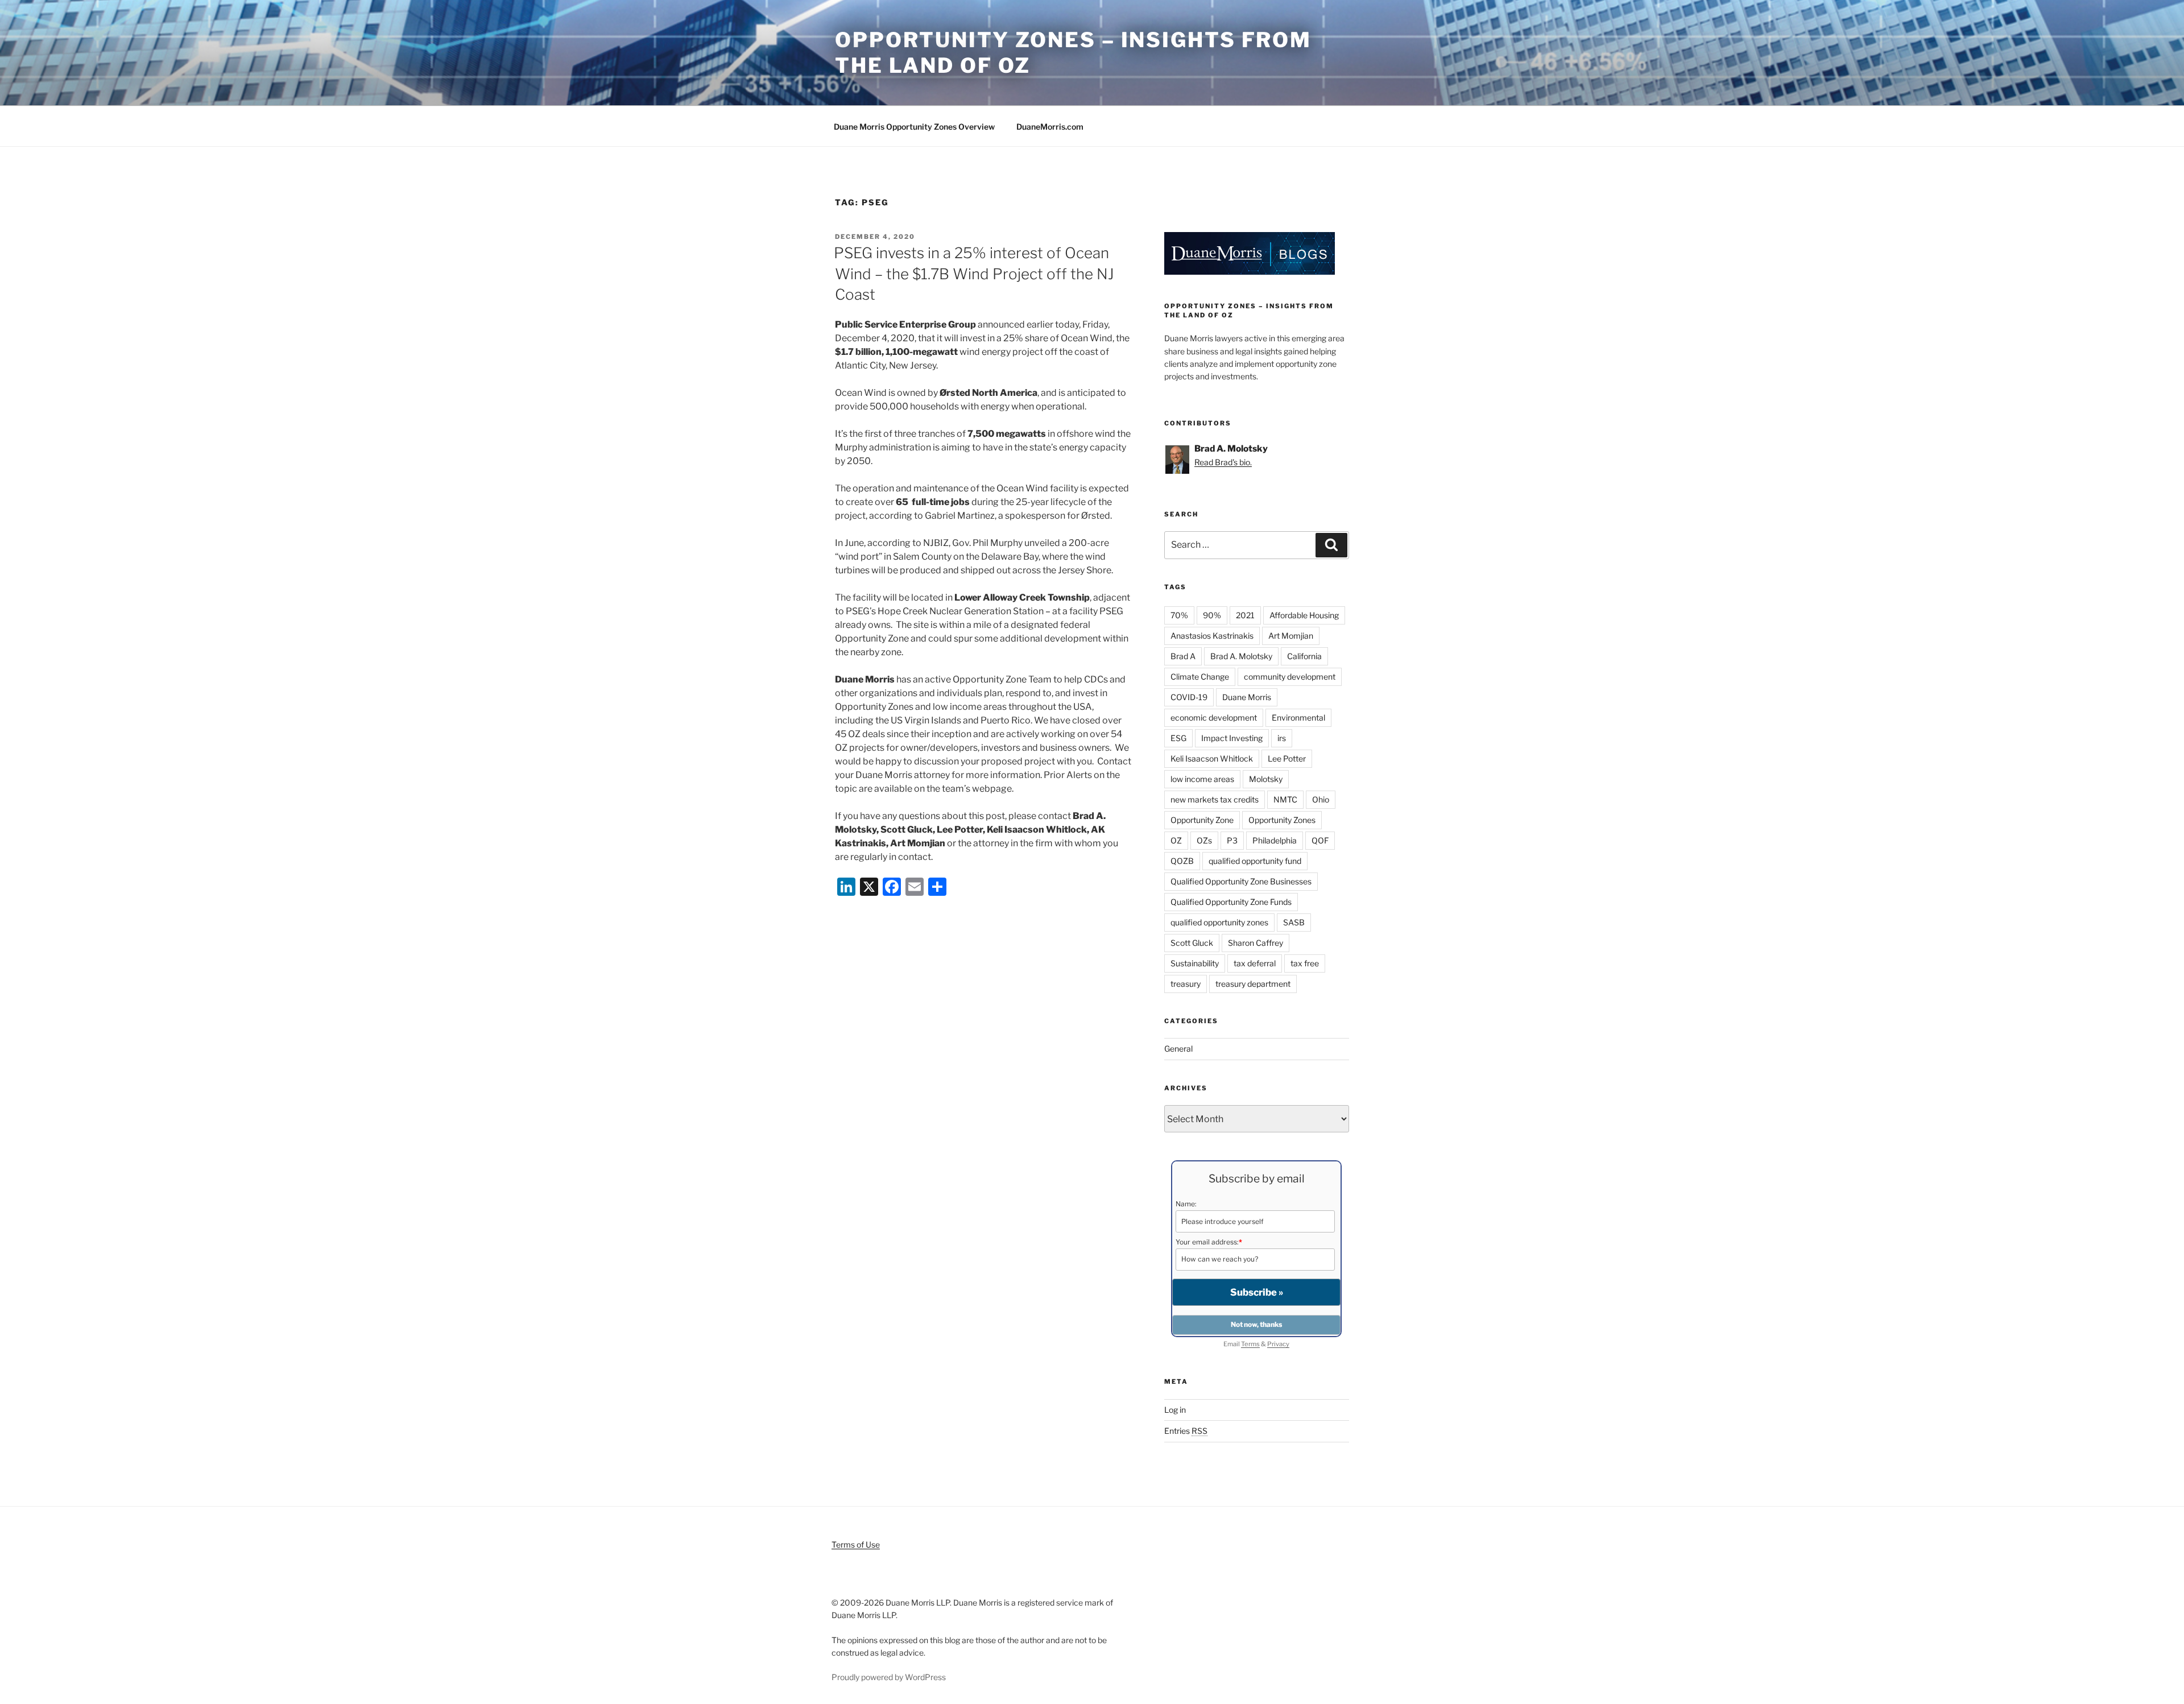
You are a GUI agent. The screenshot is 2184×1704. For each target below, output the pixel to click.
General (1178, 1049)
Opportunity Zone (1202, 820)
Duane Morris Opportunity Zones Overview (914, 127)
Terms (1250, 1344)
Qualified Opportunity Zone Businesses (1241, 881)
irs (1282, 738)
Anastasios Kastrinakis (1212, 636)
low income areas (1202, 779)
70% (1179, 615)
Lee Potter (1287, 758)
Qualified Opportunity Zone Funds (1231, 902)
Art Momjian (1291, 636)
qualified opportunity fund (1255, 861)
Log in (1175, 1410)
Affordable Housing (1304, 615)
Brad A (1183, 656)
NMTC (1285, 799)
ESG (1178, 738)
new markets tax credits (1215, 799)
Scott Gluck (1192, 943)
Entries (1186, 1431)
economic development (1214, 717)
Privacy (1278, 1344)
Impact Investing (1232, 738)
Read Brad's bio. (1223, 462)
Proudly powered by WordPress (889, 1677)
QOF (1320, 840)
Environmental (1298, 717)
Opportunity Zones (1282, 820)
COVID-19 (1189, 697)
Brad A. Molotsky (1241, 656)
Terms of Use (856, 1544)
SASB (1294, 922)
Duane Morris (1247, 697)
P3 (1232, 840)
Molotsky (1266, 779)
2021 (1245, 615)
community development (1290, 677)
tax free (1305, 963)
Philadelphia (1275, 840)
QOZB (1182, 861)
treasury (1186, 984)
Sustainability (1195, 963)
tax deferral (1255, 963)
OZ (1176, 840)
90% (1212, 615)
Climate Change (1200, 677)
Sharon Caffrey (1256, 943)
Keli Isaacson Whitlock (1212, 758)
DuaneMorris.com (1050, 127)
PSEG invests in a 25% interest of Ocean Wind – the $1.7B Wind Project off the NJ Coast (974, 274)
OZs (1204, 840)
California (1304, 656)
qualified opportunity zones (1219, 922)
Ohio (1321, 799)
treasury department (1253, 984)
